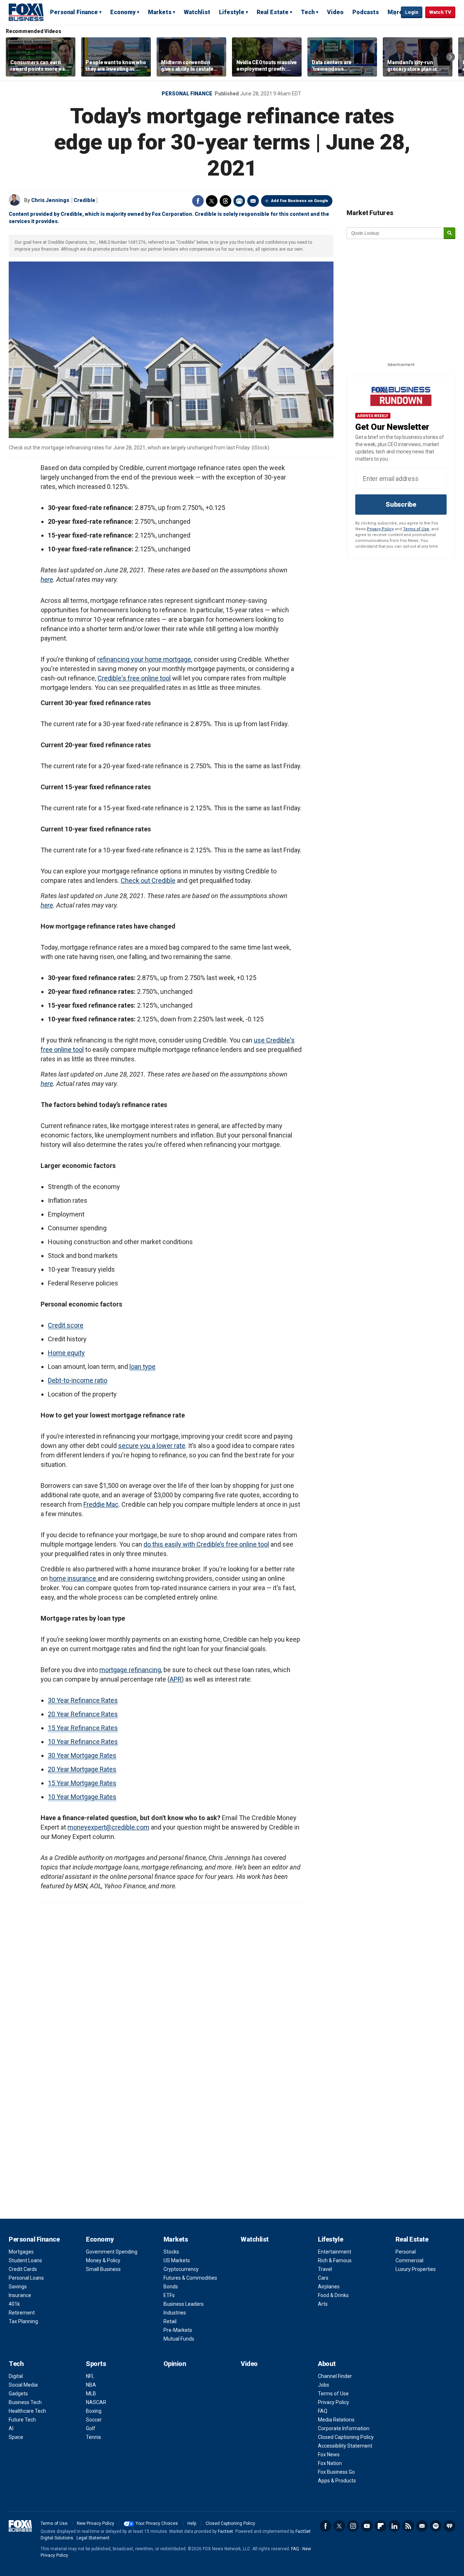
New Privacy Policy (96, 2523)
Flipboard (381, 2526)
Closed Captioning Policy (346, 2437)
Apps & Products (337, 2481)
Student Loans (25, 2260)
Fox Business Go (336, 2472)
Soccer (94, 2420)
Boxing (94, 2411)
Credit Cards (23, 2269)
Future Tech (22, 2420)
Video (335, 12)
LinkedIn (394, 2526)
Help (192, 2523)
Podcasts (366, 12)
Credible (84, 200)
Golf (91, 2428)
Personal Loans (26, 2278)
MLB (91, 2394)
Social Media (23, 2385)
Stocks (171, 2252)
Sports (96, 2364)
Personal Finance (74, 12)
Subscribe (401, 504)
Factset (225, 2531)
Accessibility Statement (345, 2446)
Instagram (353, 2526)
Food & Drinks (333, 2295)
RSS (408, 2526)
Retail (170, 2321)
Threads (225, 201)
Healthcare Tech (27, 2411)
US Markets (177, 2260)
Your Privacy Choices (157, 2523)
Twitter (212, 201)
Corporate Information (344, 2428)
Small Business (103, 2269)
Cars (323, 2278)
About (327, 2364)
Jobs (324, 2385)
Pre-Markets (178, 2330)
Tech (308, 12)
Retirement (22, 2313)
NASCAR (96, 2402)
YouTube (367, 2526)
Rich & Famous (335, 2260)
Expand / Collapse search (394, 13)
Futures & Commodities (190, 2278)
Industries (175, 2313)
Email (253, 201)
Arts (323, 2304)
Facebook (198, 201)
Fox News (329, 2454)
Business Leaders (184, 2304)
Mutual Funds (179, 2339)
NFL (90, 2376)
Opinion (175, 2364)
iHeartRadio (449, 2526)
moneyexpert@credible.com (108, 1827)
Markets (160, 12)
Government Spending (112, 2252)
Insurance (20, 2295)
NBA (91, 2385)
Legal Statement (93, 2538)
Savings (18, 2287)
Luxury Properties (416, 2269)
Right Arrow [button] (451, 57)
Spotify (436, 2526)
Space (16, 2437)
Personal (406, 2252)
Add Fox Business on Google (300, 201)
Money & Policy (103, 2260)
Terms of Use (416, 529)
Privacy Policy (380, 529)
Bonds (171, 2287)
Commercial (409, 2260)
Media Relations (336, 2420)
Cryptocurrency (181, 2269)
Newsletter (422, 2526)
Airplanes (329, 2287)
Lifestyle (232, 12)
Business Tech (25, 2402)
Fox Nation (330, 2463)
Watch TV (440, 12)
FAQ (323, 2411)
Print (239, 201)
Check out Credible (148, 880)
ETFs (169, 2295)
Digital (16, 2376)
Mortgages (21, 2252)
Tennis (94, 2437)
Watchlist (197, 12)
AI (11, 2428)
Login (412, 12)
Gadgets (18, 2394)
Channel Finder (335, 2376)
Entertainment (335, 2252)
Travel (325, 2269)
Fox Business (26, 12)
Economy (123, 12)
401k (14, 2304)
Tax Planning (23, 2321)
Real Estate (273, 12)
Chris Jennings (50, 200)
